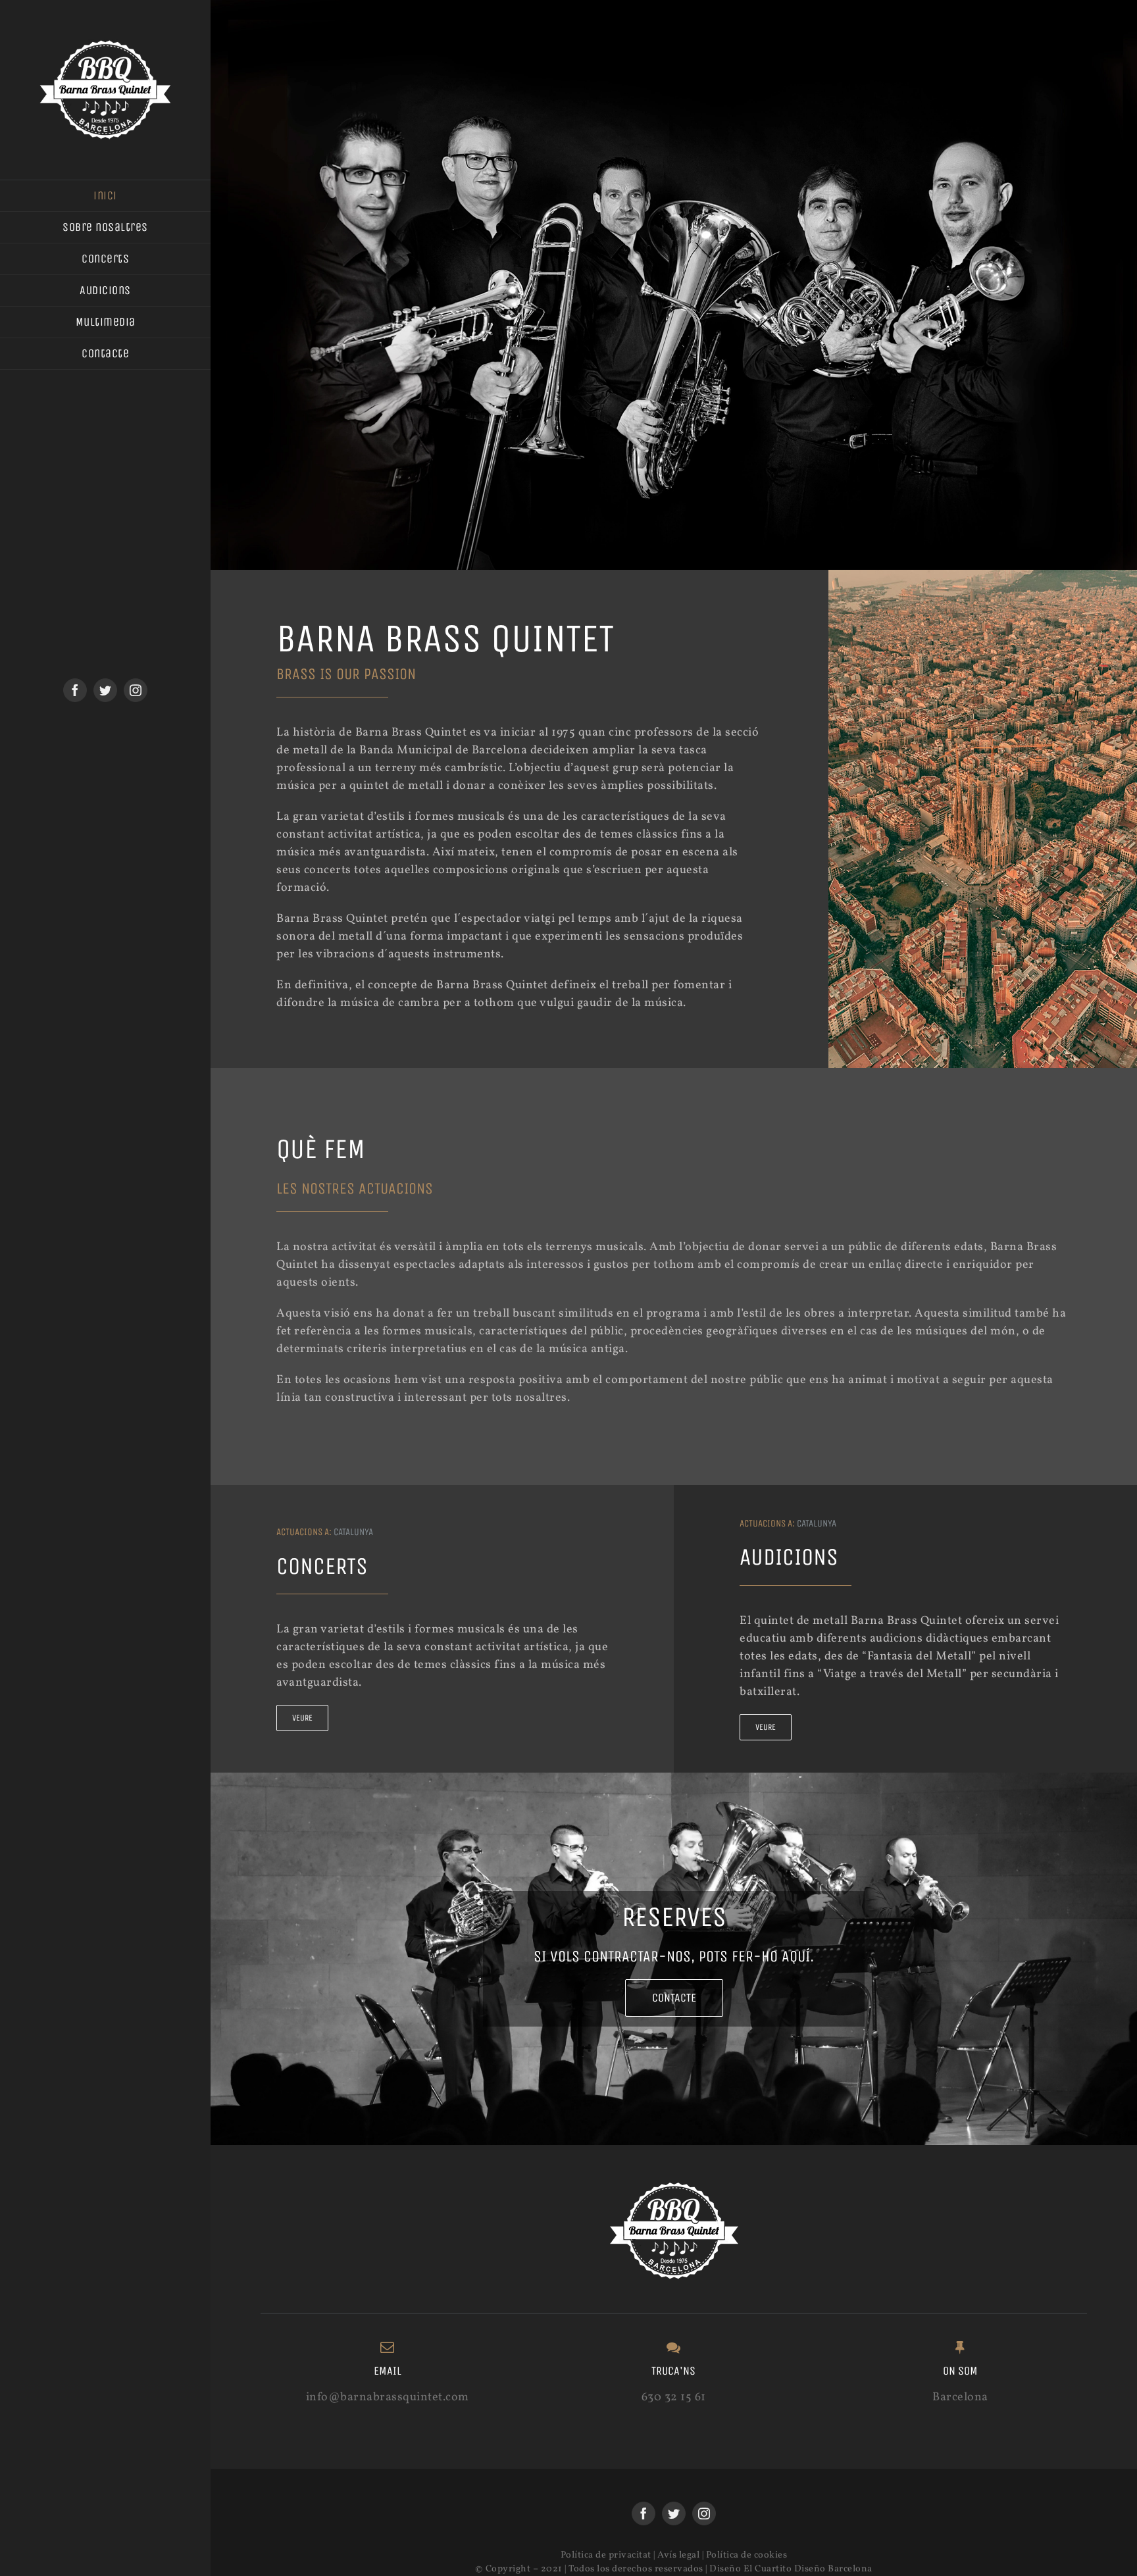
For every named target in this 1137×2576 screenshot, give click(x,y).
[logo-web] (105, 45)
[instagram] (136, 690)
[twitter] (105, 690)
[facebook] (75, 690)
